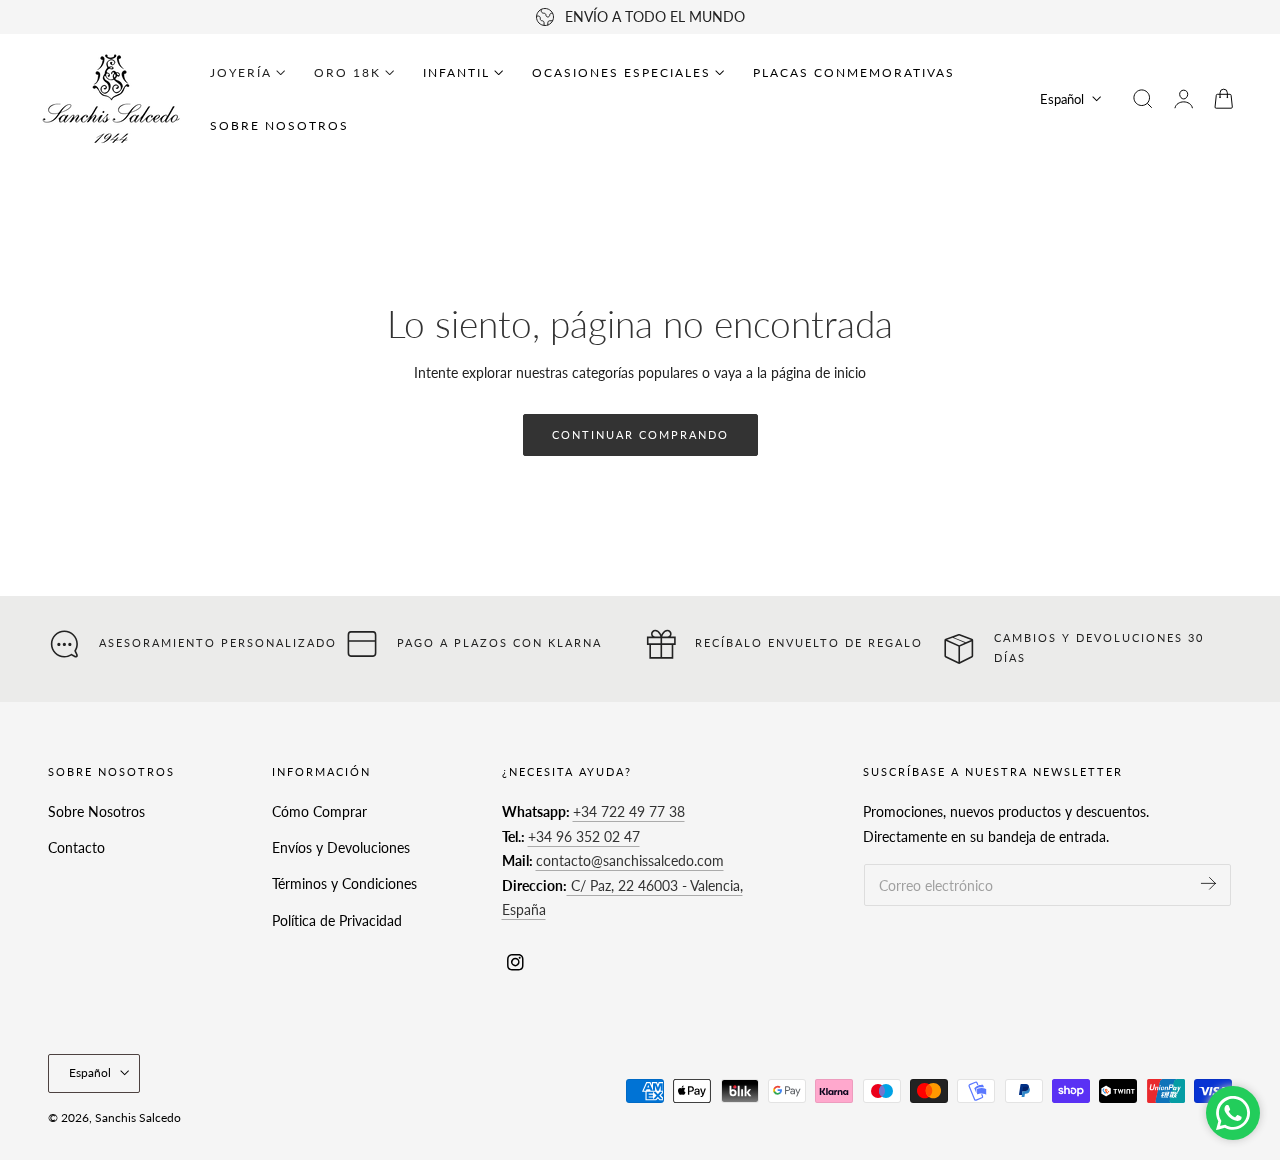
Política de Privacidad (337, 920)
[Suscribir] (1208, 883)
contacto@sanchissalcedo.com (630, 860)
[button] (1143, 99)
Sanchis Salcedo (138, 1117)
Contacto (76, 847)
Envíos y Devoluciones (341, 847)
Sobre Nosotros (96, 811)
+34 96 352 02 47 (584, 836)
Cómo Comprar (319, 811)
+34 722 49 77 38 (629, 811)
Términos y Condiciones (344, 884)
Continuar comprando (640, 434)
